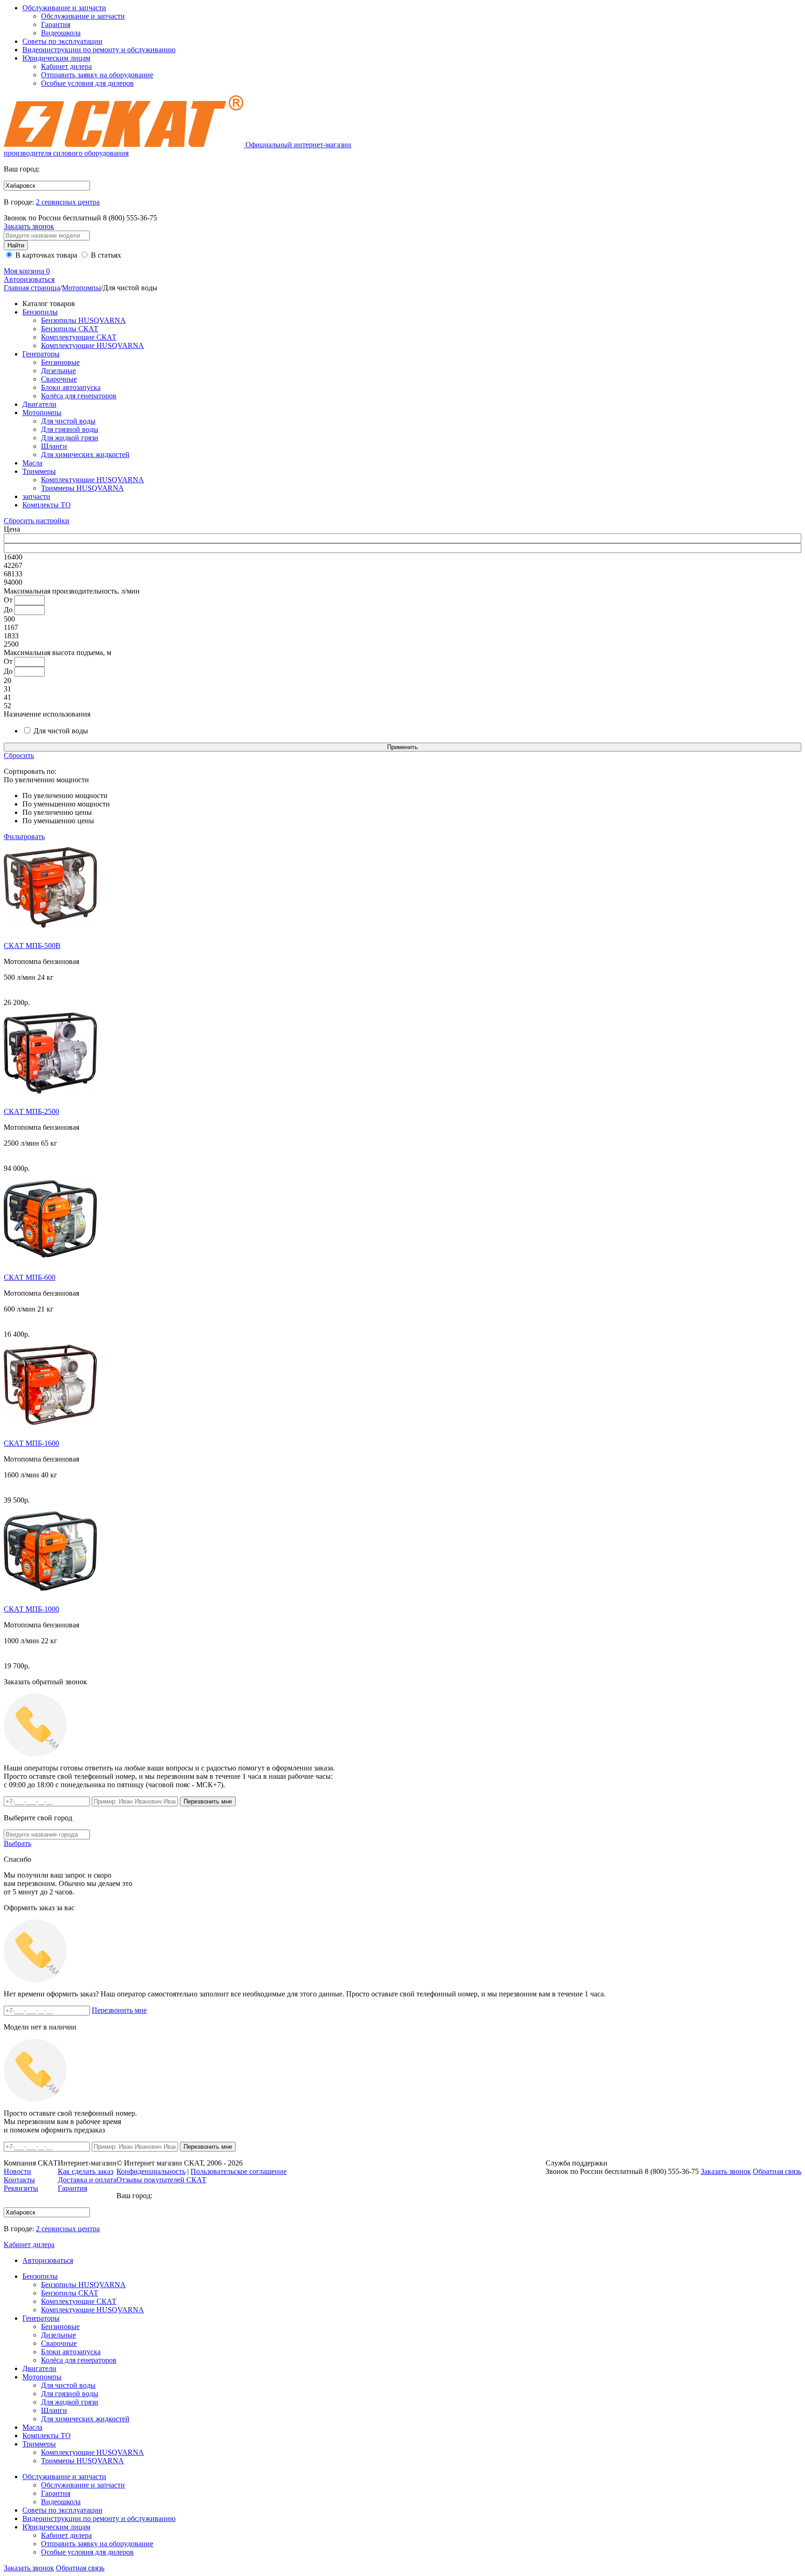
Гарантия (56, 24)
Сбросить (19, 755)
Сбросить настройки (37, 521)
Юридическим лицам (56, 58)
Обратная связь (80, 2568)
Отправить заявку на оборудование (97, 75)
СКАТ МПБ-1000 (31, 1609)
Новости (17, 2171)
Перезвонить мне (119, 2010)
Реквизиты (21, 2188)
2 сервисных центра (68, 202)
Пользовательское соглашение (239, 2171)
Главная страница (32, 288)
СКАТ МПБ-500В (32, 946)
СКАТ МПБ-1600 (31, 1443)
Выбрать (17, 1843)
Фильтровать (24, 837)
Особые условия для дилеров (87, 83)
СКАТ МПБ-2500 (31, 1111)
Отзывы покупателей (161, 2180)
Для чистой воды (60, 731)
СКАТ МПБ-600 (30, 1277)
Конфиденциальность (151, 2171)
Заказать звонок (29, 226)
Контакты (19, 2180)
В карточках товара (45, 255)
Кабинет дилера (66, 66)
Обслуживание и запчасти (64, 8)
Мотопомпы (82, 288)
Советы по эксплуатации (62, 41)
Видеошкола (61, 33)
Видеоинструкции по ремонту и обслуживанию (99, 50)
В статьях (105, 255)
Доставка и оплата (87, 2180)
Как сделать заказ (85, 2171)
